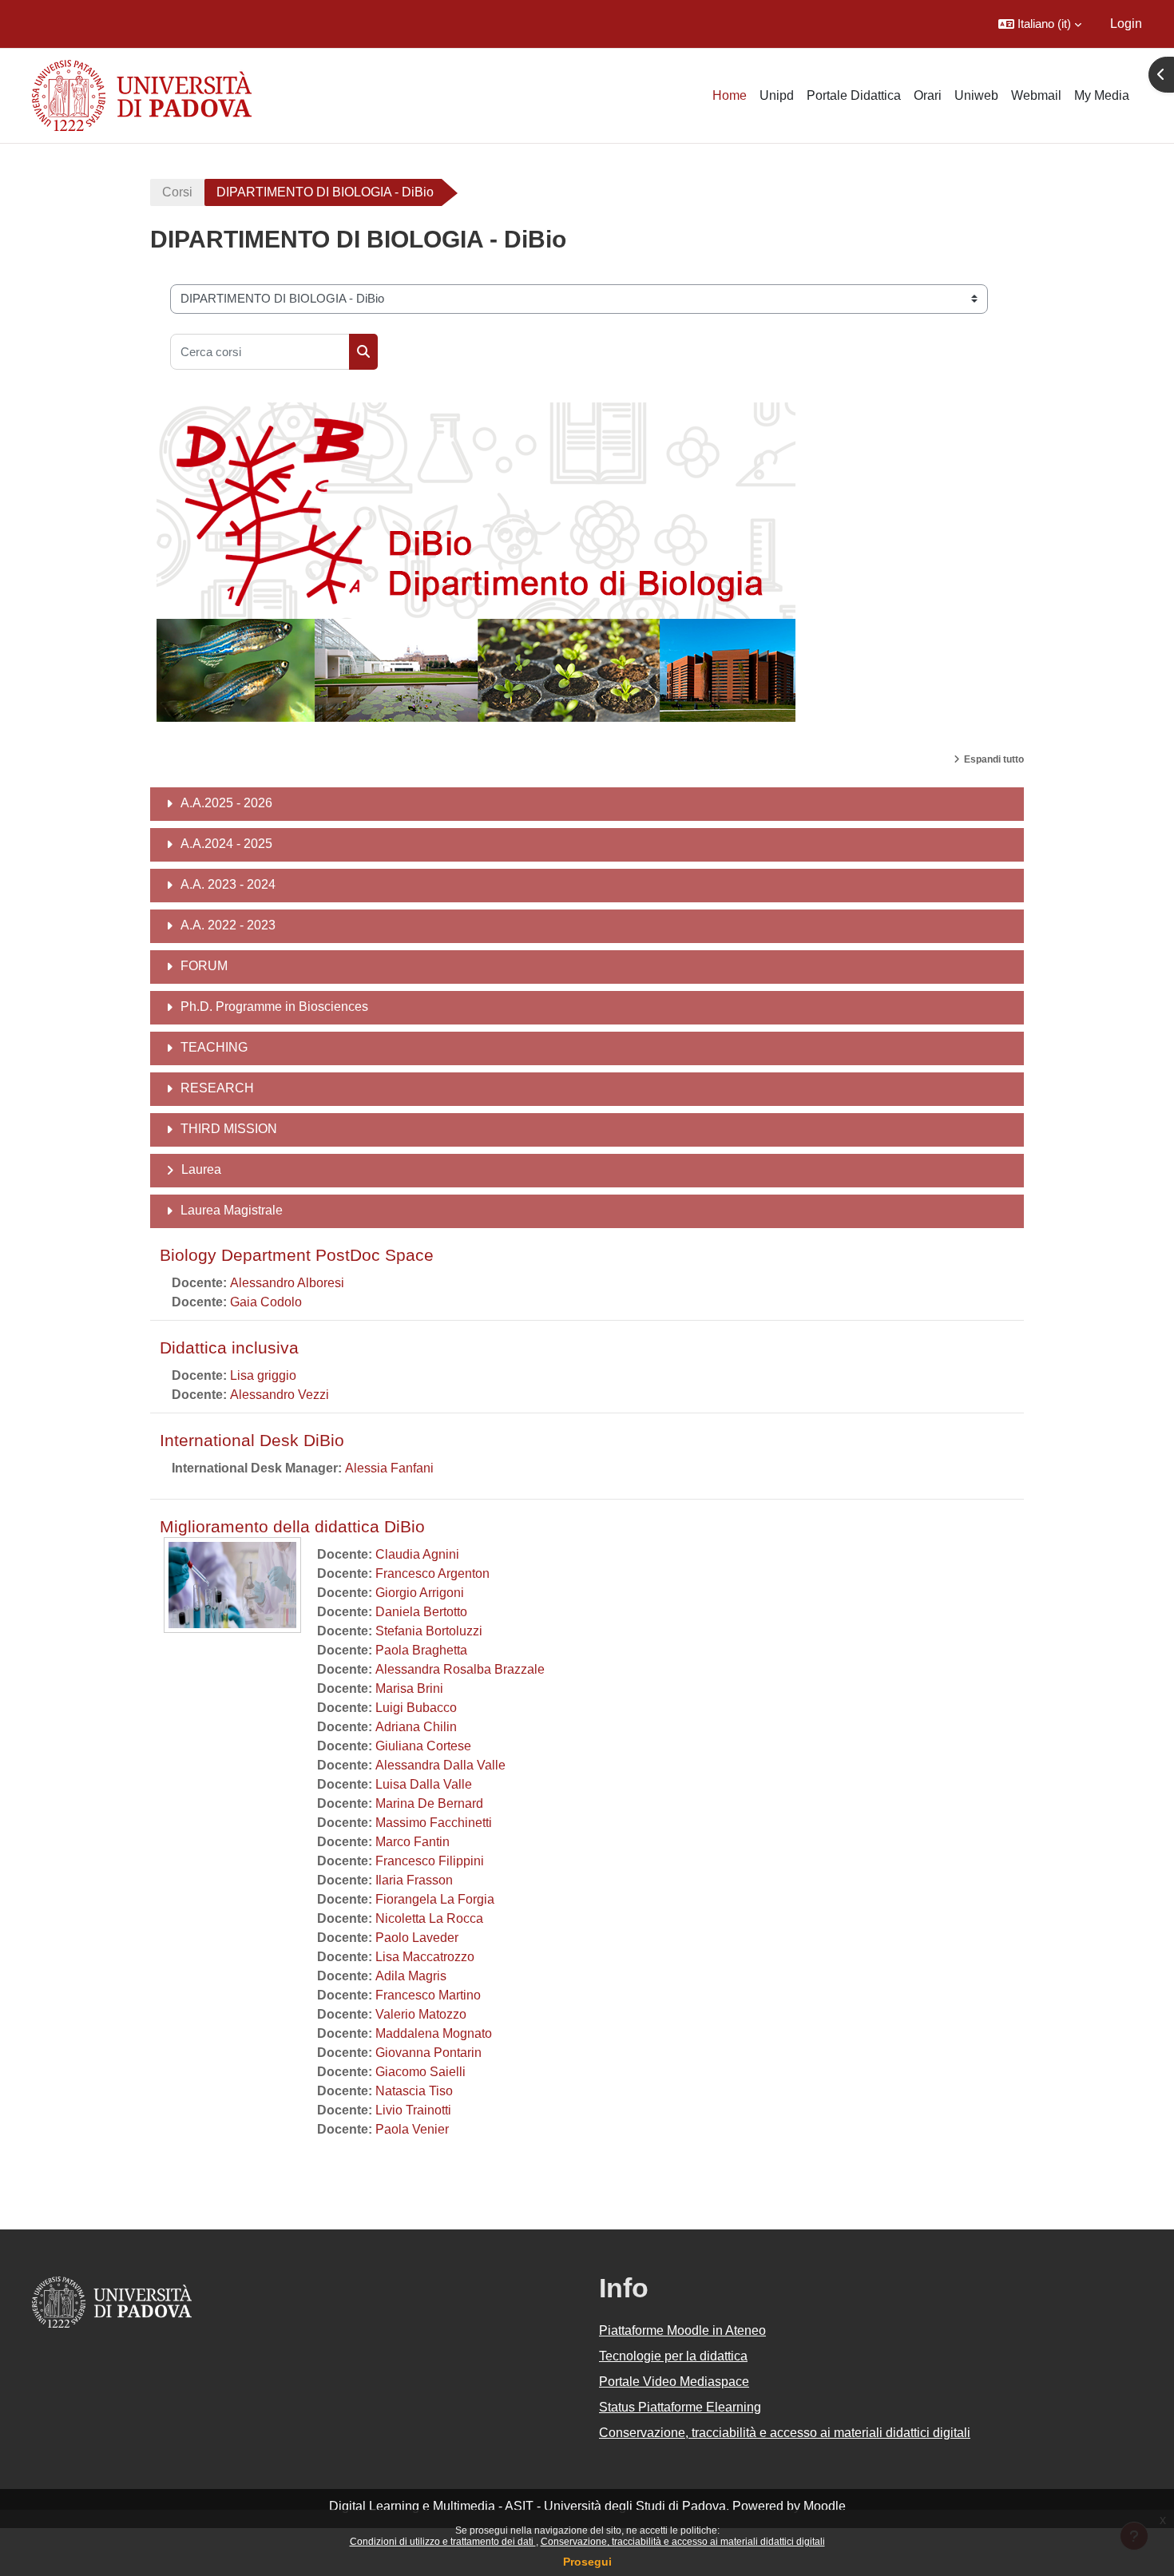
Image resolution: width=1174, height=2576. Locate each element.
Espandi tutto (994, 759)
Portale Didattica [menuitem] (854, 95)
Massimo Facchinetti (434, 1823)
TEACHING (214, 1047)
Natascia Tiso (414, 2091)
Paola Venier (412, 2129)
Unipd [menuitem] (777, 95)
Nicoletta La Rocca (429, 1918)
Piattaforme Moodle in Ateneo (682, 2330)
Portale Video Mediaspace (674, 2382)
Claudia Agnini (417, 1554)
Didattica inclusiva (229, 1347)
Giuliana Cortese (423, 1746)
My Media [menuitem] (1102, 95)
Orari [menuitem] (928, 95)
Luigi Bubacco (416, 1708)
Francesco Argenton (432, 1573)
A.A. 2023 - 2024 (228, 884)
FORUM (204, 966)
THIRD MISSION (229, 1129)
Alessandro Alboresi (287, 1283)
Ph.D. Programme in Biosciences (274, 1007)
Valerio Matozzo (421, 2014)
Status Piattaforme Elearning (680, 2407)
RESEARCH (217, 1088)
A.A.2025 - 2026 (226, 803)
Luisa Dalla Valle (424, 1784)
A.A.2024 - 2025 (226, 844)
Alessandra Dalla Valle (440, 1765)
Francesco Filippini (430, 1861)
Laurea (201, 1169)
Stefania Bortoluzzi (429, 1631)
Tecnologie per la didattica (673, 2356)
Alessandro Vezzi (280, 1395)
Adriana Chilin (416, 1727)
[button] (1040, 24)
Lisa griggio (263, 1375)
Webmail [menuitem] (1036, 95)
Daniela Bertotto (421, 1612)
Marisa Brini (409, 1688)
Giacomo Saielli (420, 2072)
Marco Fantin (412, 1842)
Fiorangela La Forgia (435, 1899)
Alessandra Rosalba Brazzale (460, 1669)
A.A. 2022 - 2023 (228, 925)
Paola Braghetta (421, 1650)
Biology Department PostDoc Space (297, 1255)
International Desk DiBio (252, 1440)
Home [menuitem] (730, 95)
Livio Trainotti (413, 2110)
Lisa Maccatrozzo (425, 1957)
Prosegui (587, 2562)
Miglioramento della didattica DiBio (292, 1526)
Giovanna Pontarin (428, 2053)
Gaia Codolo (266, 1302)
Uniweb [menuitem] (976, 95)
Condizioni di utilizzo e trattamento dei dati (443, 2542)
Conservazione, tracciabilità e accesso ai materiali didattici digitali (683, 2542)
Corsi (177, 192)
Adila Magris (411, 1976)
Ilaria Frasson (414, 1880)
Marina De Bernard (429, 1803)
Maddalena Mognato (434, 2033)
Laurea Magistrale (232, 1210)
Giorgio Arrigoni (420, 1593)
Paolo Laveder (417, 1938)
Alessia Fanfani (389, 1468)
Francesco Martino (428, 1995)
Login (1126, 24)
